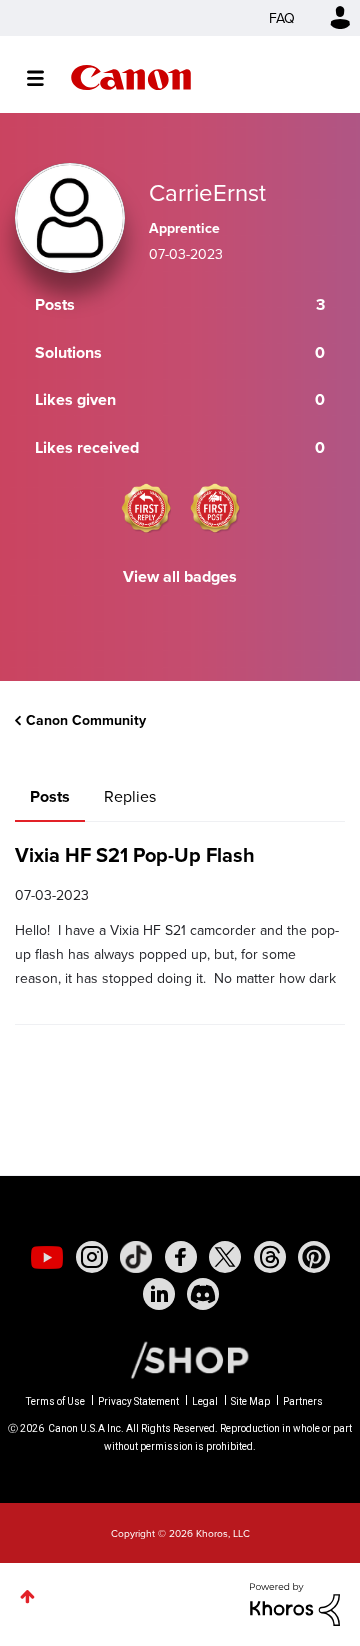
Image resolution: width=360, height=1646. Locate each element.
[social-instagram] (92, 1257)
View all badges (180, 576)
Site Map (250, 1401)
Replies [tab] (130, 796)
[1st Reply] (146, 508)
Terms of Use (55, 1401)
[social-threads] (270, 1257)
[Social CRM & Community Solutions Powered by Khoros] (295, 1602)
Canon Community (131, 77)
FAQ (282, 18)
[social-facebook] (181, 1257)
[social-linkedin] (159, 1294)
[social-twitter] (225, 1257)
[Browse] (45, 78)
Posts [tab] (50, 796)
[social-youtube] (47, 1257)
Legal (205, 1401)
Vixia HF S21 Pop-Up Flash (135, 854)
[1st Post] (215, 508)
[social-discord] (203, 1294)
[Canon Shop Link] (180, 1358)
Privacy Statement (138, 1401)
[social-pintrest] (314, 1257)
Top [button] (27, 1596)
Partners (303, 1401)
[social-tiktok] (136, 1257)
